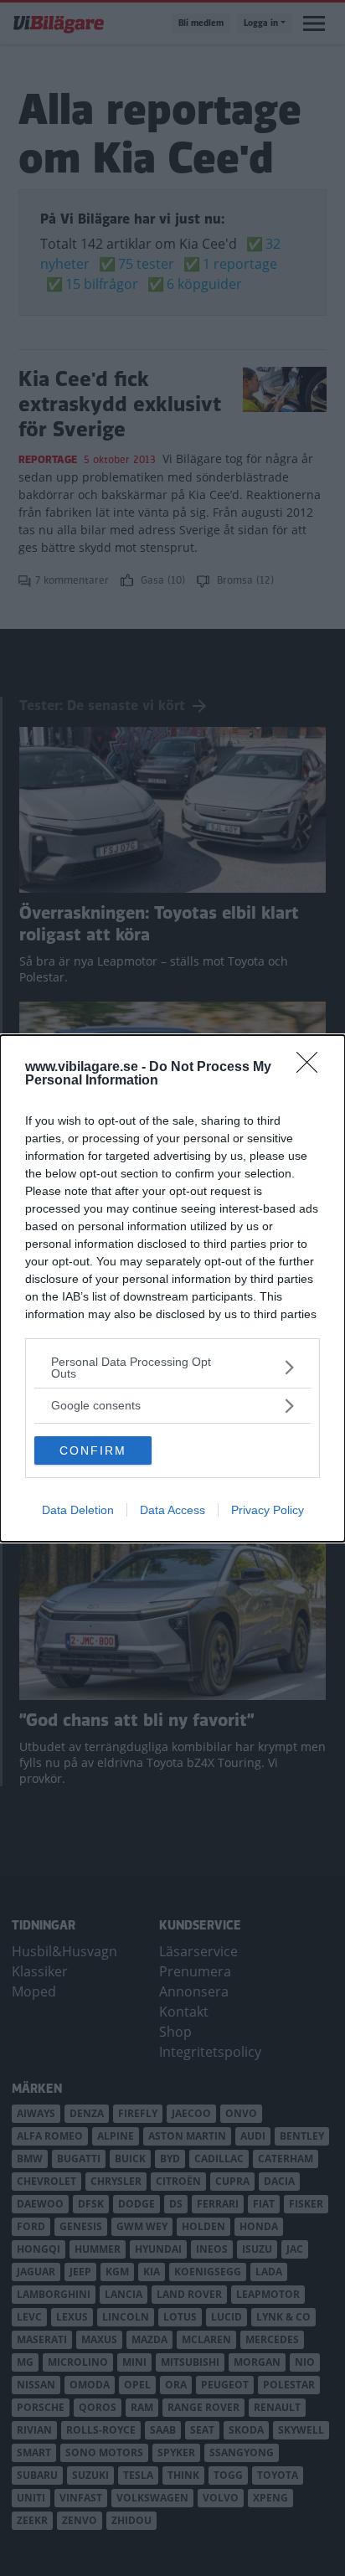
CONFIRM (93, 1450)
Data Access (172, 1510)
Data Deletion (78, 1510)
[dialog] (172, 1288)
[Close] (312, 1068)
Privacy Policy (268, 1510)
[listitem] (172, 1368)
